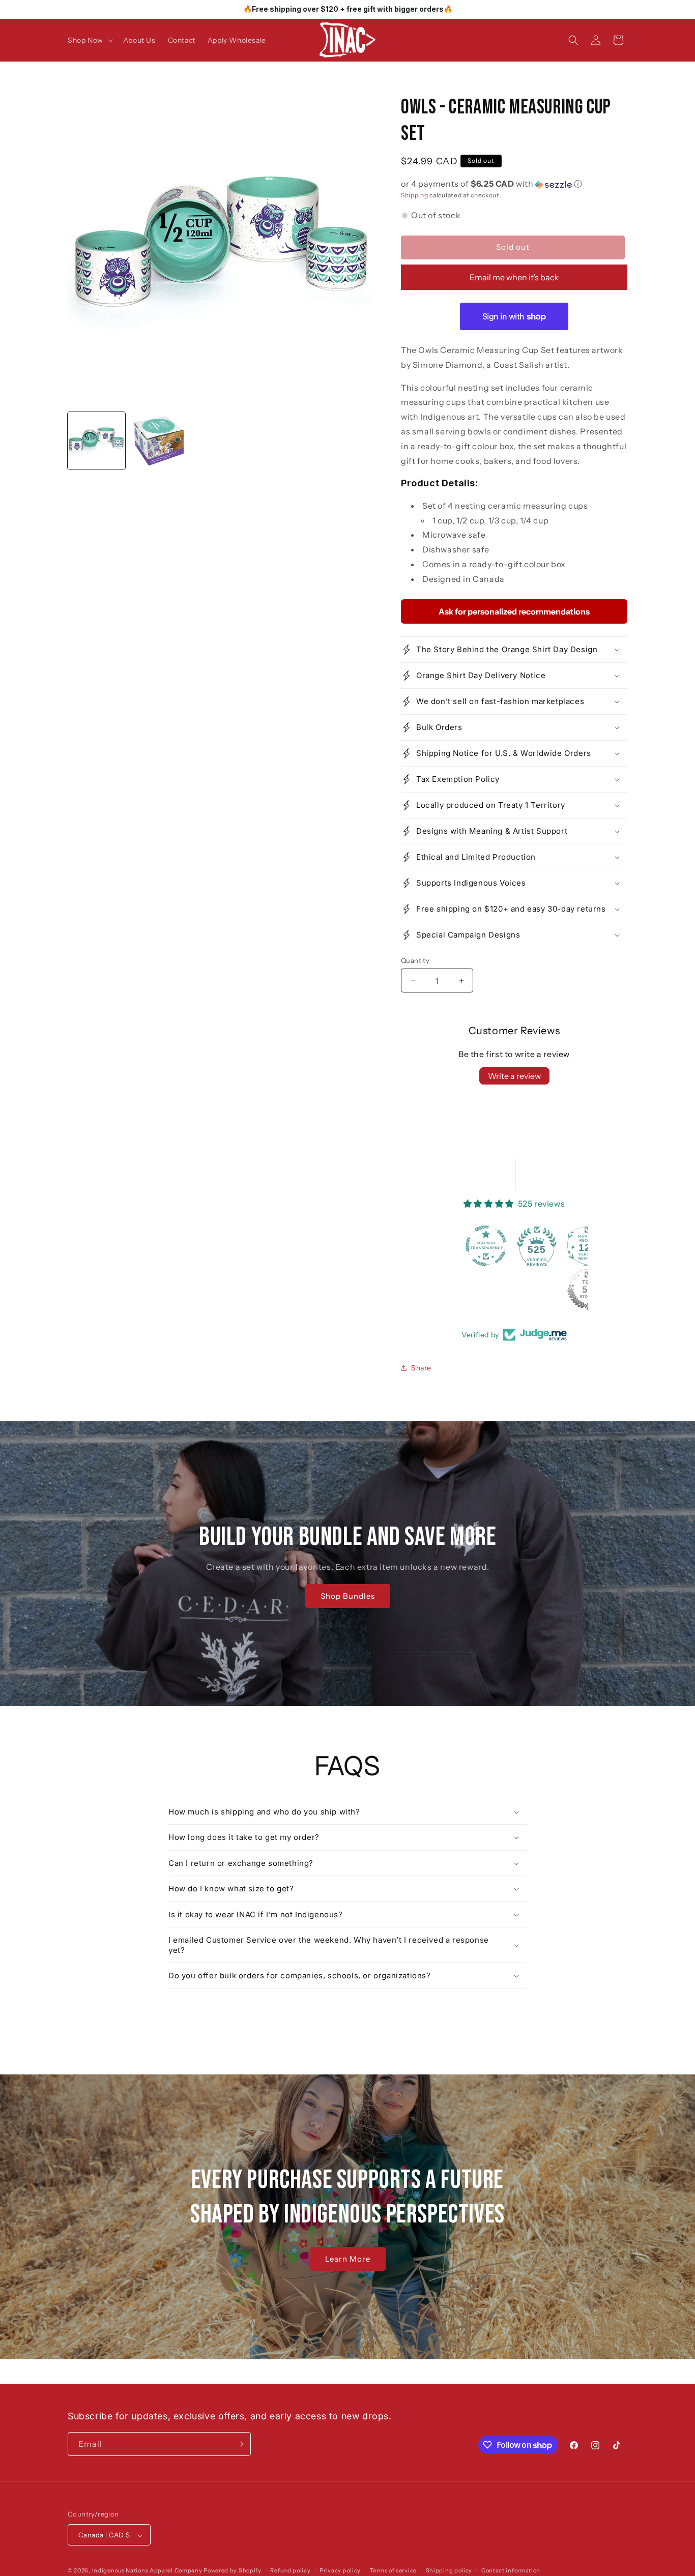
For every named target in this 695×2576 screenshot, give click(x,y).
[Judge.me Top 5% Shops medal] (539, 1290)
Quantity (415, 960)
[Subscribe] (239, 2444)
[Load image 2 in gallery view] (159, 441)
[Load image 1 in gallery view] (96, 441)
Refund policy (290, 2571)
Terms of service (393, 2571)
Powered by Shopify (233, 2571)
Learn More (348, 2258)
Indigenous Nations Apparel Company (147, 2571)
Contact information (511, 2571)
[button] (89, 40)
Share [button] (421, 1368)
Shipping (415, 195)
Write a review (514, 1076)
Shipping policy (449, 2571)
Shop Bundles (347, 1596)
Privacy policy (340, 2571)
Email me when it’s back (514, 277)
